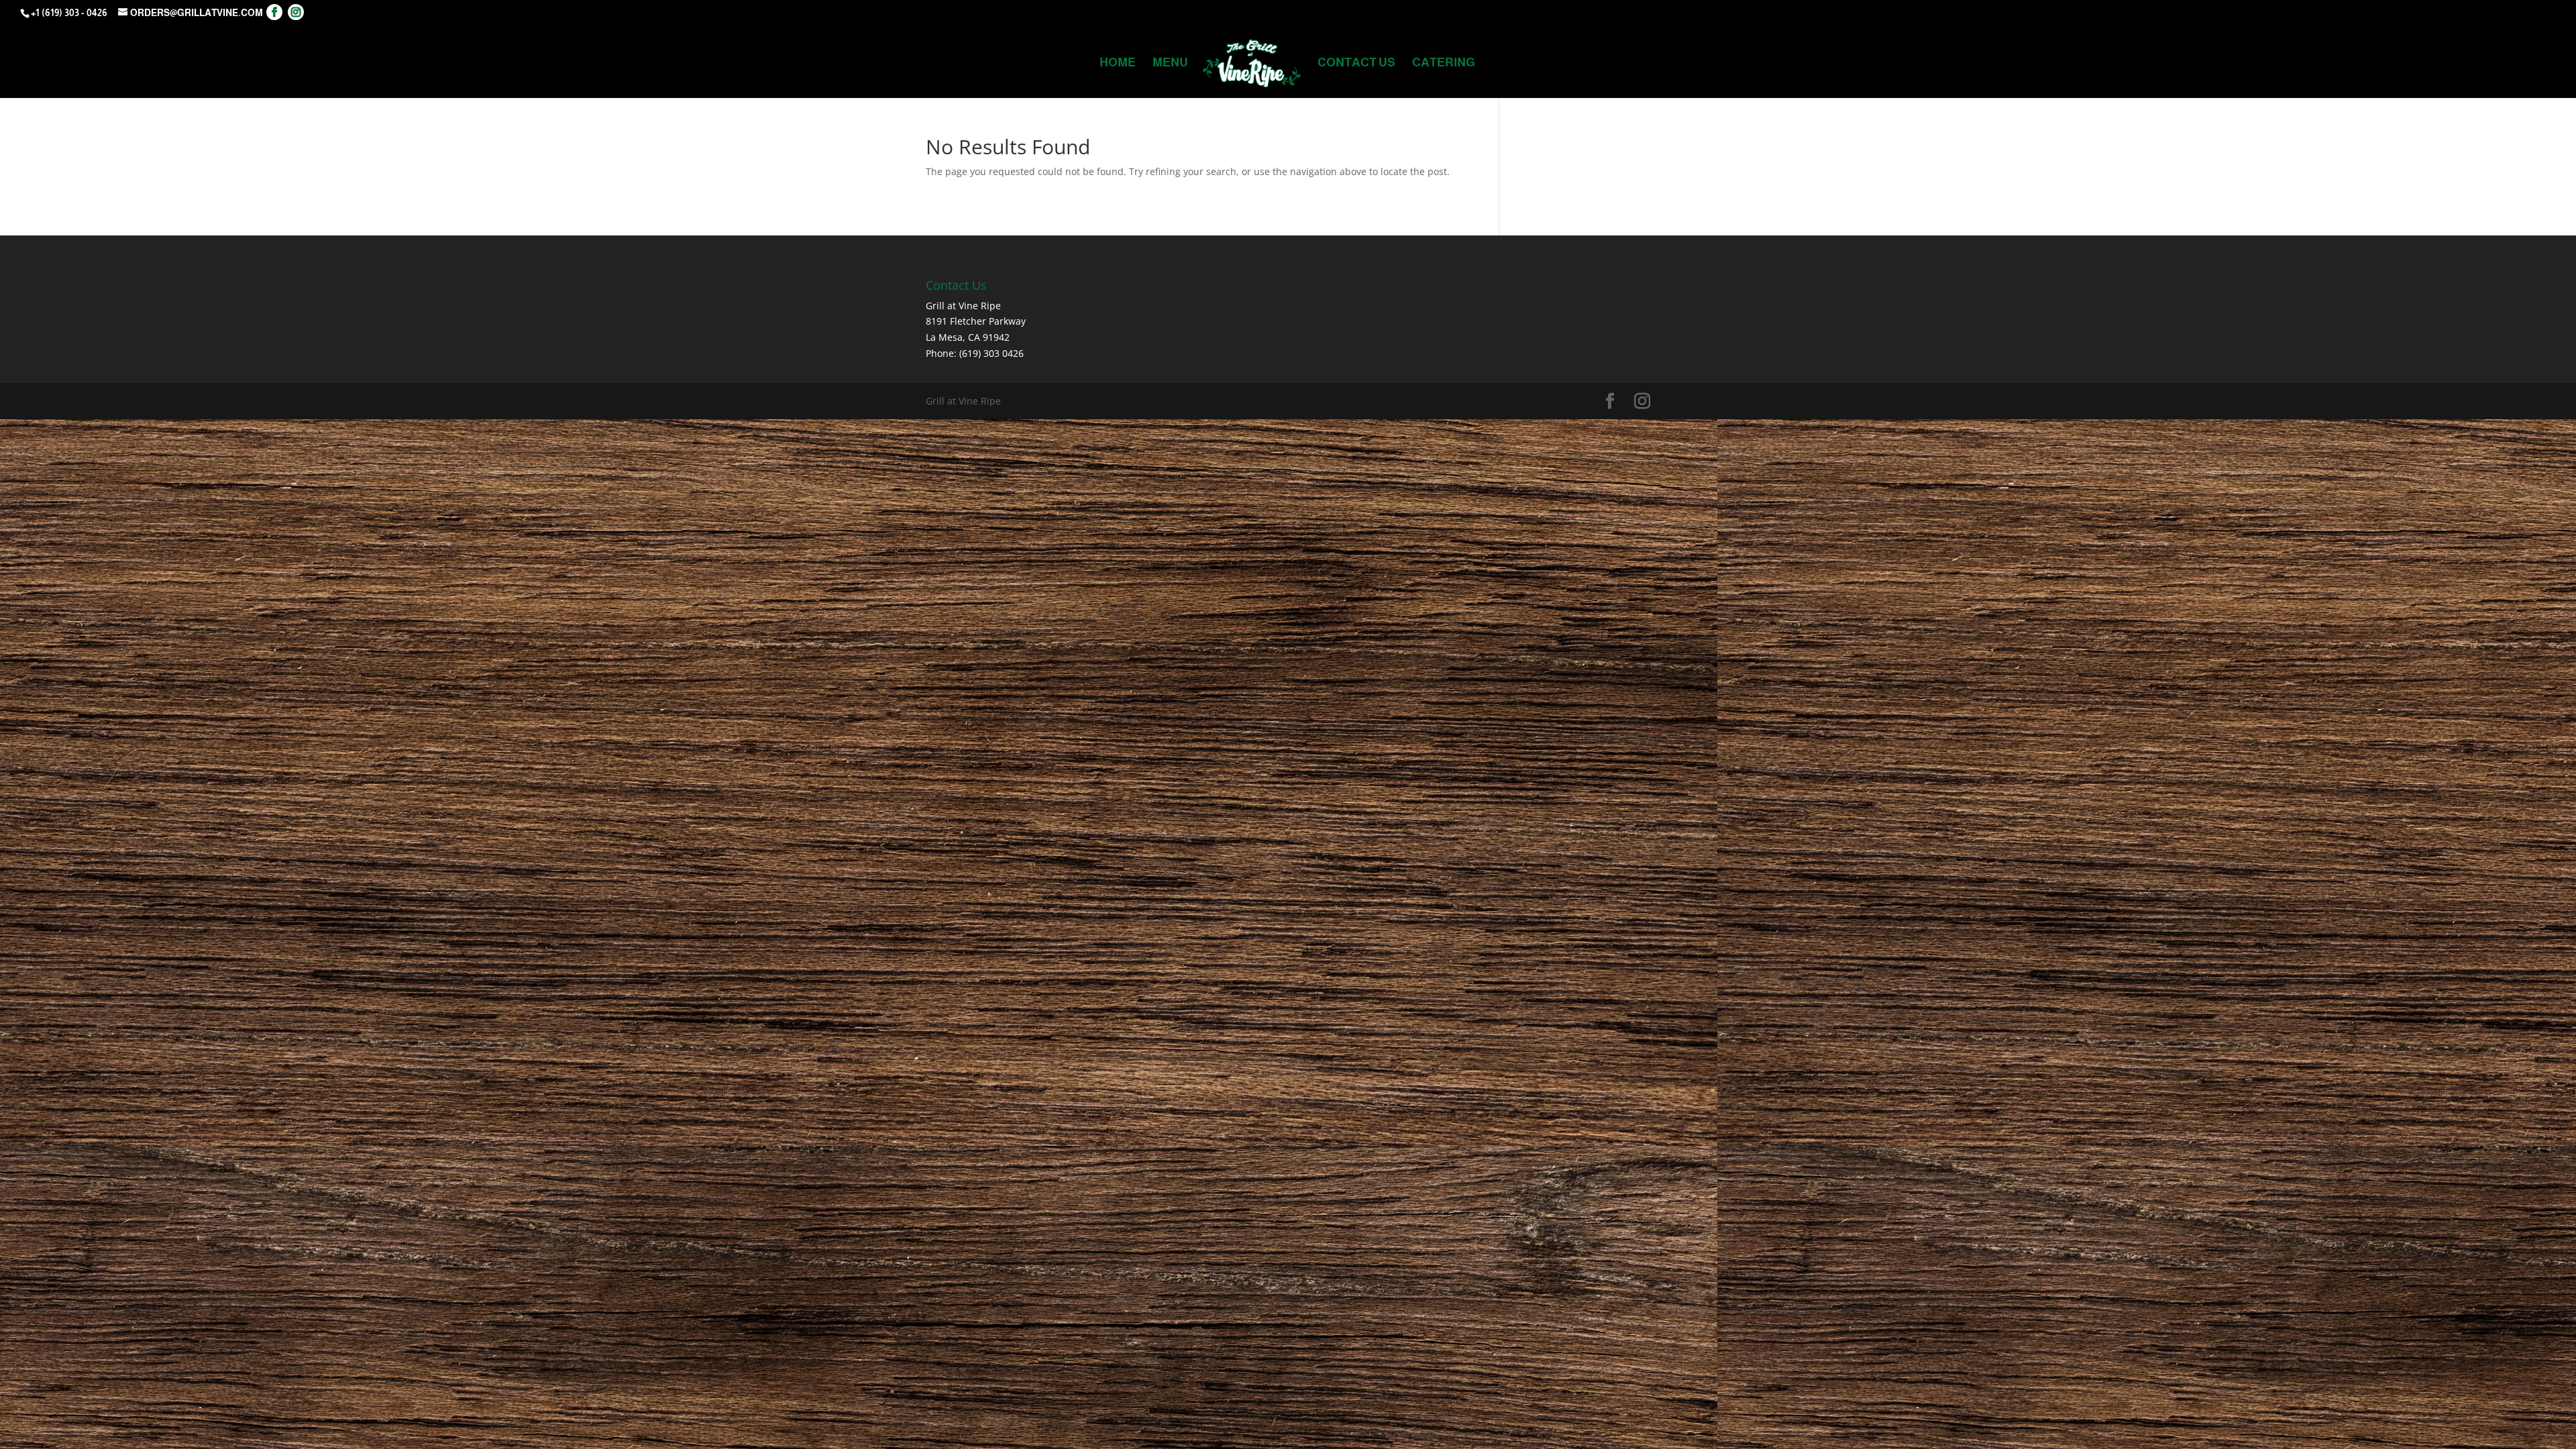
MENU (1170, 63)
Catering (1444, 63)
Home (1118, 63)
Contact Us (1356, 63)
